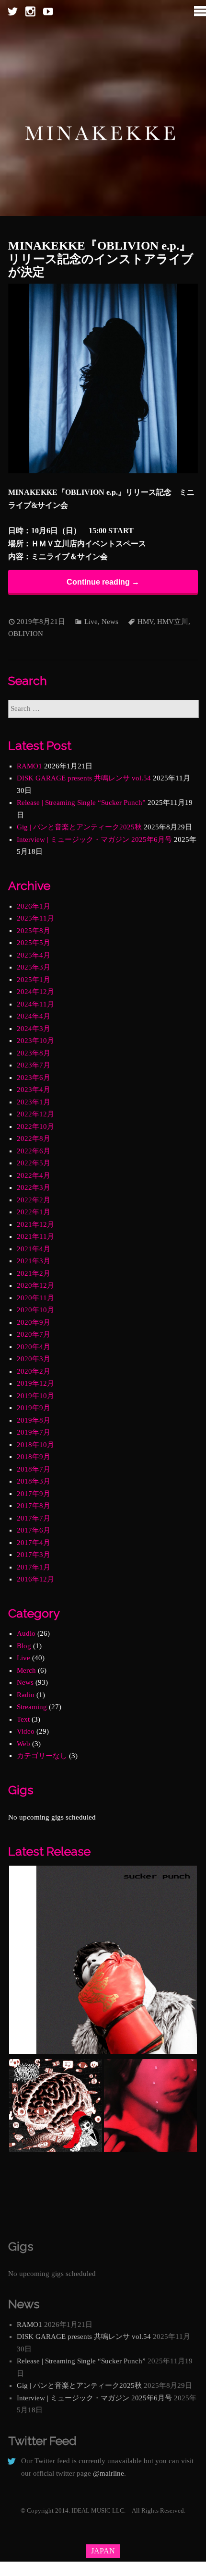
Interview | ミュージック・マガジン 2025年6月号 (94, 839)
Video (26, 1731)
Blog (24, 1646)
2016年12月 (35, 1579)
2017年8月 (34, 1506)
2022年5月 (34, 1163)
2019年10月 (35, 1396)
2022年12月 (35, 1114)
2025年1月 (34, 980)
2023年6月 (34, 1078)
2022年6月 (34, 1151)
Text (23, 1719)
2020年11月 (35, 1298)
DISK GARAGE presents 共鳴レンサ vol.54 (84, 778)
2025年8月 (34, 931)
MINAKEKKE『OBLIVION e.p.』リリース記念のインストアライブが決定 (101, 259)
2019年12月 (35, 1383)
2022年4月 (34, 1175)
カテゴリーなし (42, 1756)
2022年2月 (34, 1200)
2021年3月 (34, 1261)
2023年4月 (34, 1090)
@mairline (109, 2473)
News (110, 622)
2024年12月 (35, 992)
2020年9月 (34, 1322)
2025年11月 (35, 918)
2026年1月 (34, 906)
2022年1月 (34, 1212)
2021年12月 (35, 1224)
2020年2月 (34, 1371)
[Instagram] (30, 12)
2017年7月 (34, 1518)
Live (91, 622)
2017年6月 (34, 1530)
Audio (26, 1633)
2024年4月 (34, 1016)
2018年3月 (34, 1481)
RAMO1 (29, 766)
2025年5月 (34, 943)
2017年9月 (34, 1494)
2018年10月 (35, 1445)
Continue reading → (103, 582)
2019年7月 (34, 1432)
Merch (26, 1670)
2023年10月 (35, 1041)
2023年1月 (34, 1102)
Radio (26, 1695)
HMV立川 (173, 622)
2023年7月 (34, 1065)
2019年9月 (34, 1408)
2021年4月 (34, 1249)
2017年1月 (34, 1567)
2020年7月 (34, 1334)
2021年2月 (34, 1273)
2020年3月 (34, 1359)
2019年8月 (34, 1420)
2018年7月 (34, 1469)
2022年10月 (35, 1126)
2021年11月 (35, 1236)
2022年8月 (34, 1138)
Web (23, 1744)
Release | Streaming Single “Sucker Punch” (81, 803)
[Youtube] (48, 12)
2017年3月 (34, 1555)
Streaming (32, 1707)
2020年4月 (34, 1347)
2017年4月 (34, 1543)
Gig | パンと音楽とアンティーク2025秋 (79, 827)
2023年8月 (34, 1053)
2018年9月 (34, 1457)
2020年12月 (35, 1285)
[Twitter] (13, 12)
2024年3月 (34, 1029)
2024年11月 (35, 1004)
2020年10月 (35, 1310)
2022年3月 (34, 1187)
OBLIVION (26, 634)
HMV (145, 622)
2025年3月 (34, 967)
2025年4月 (34, 955)
